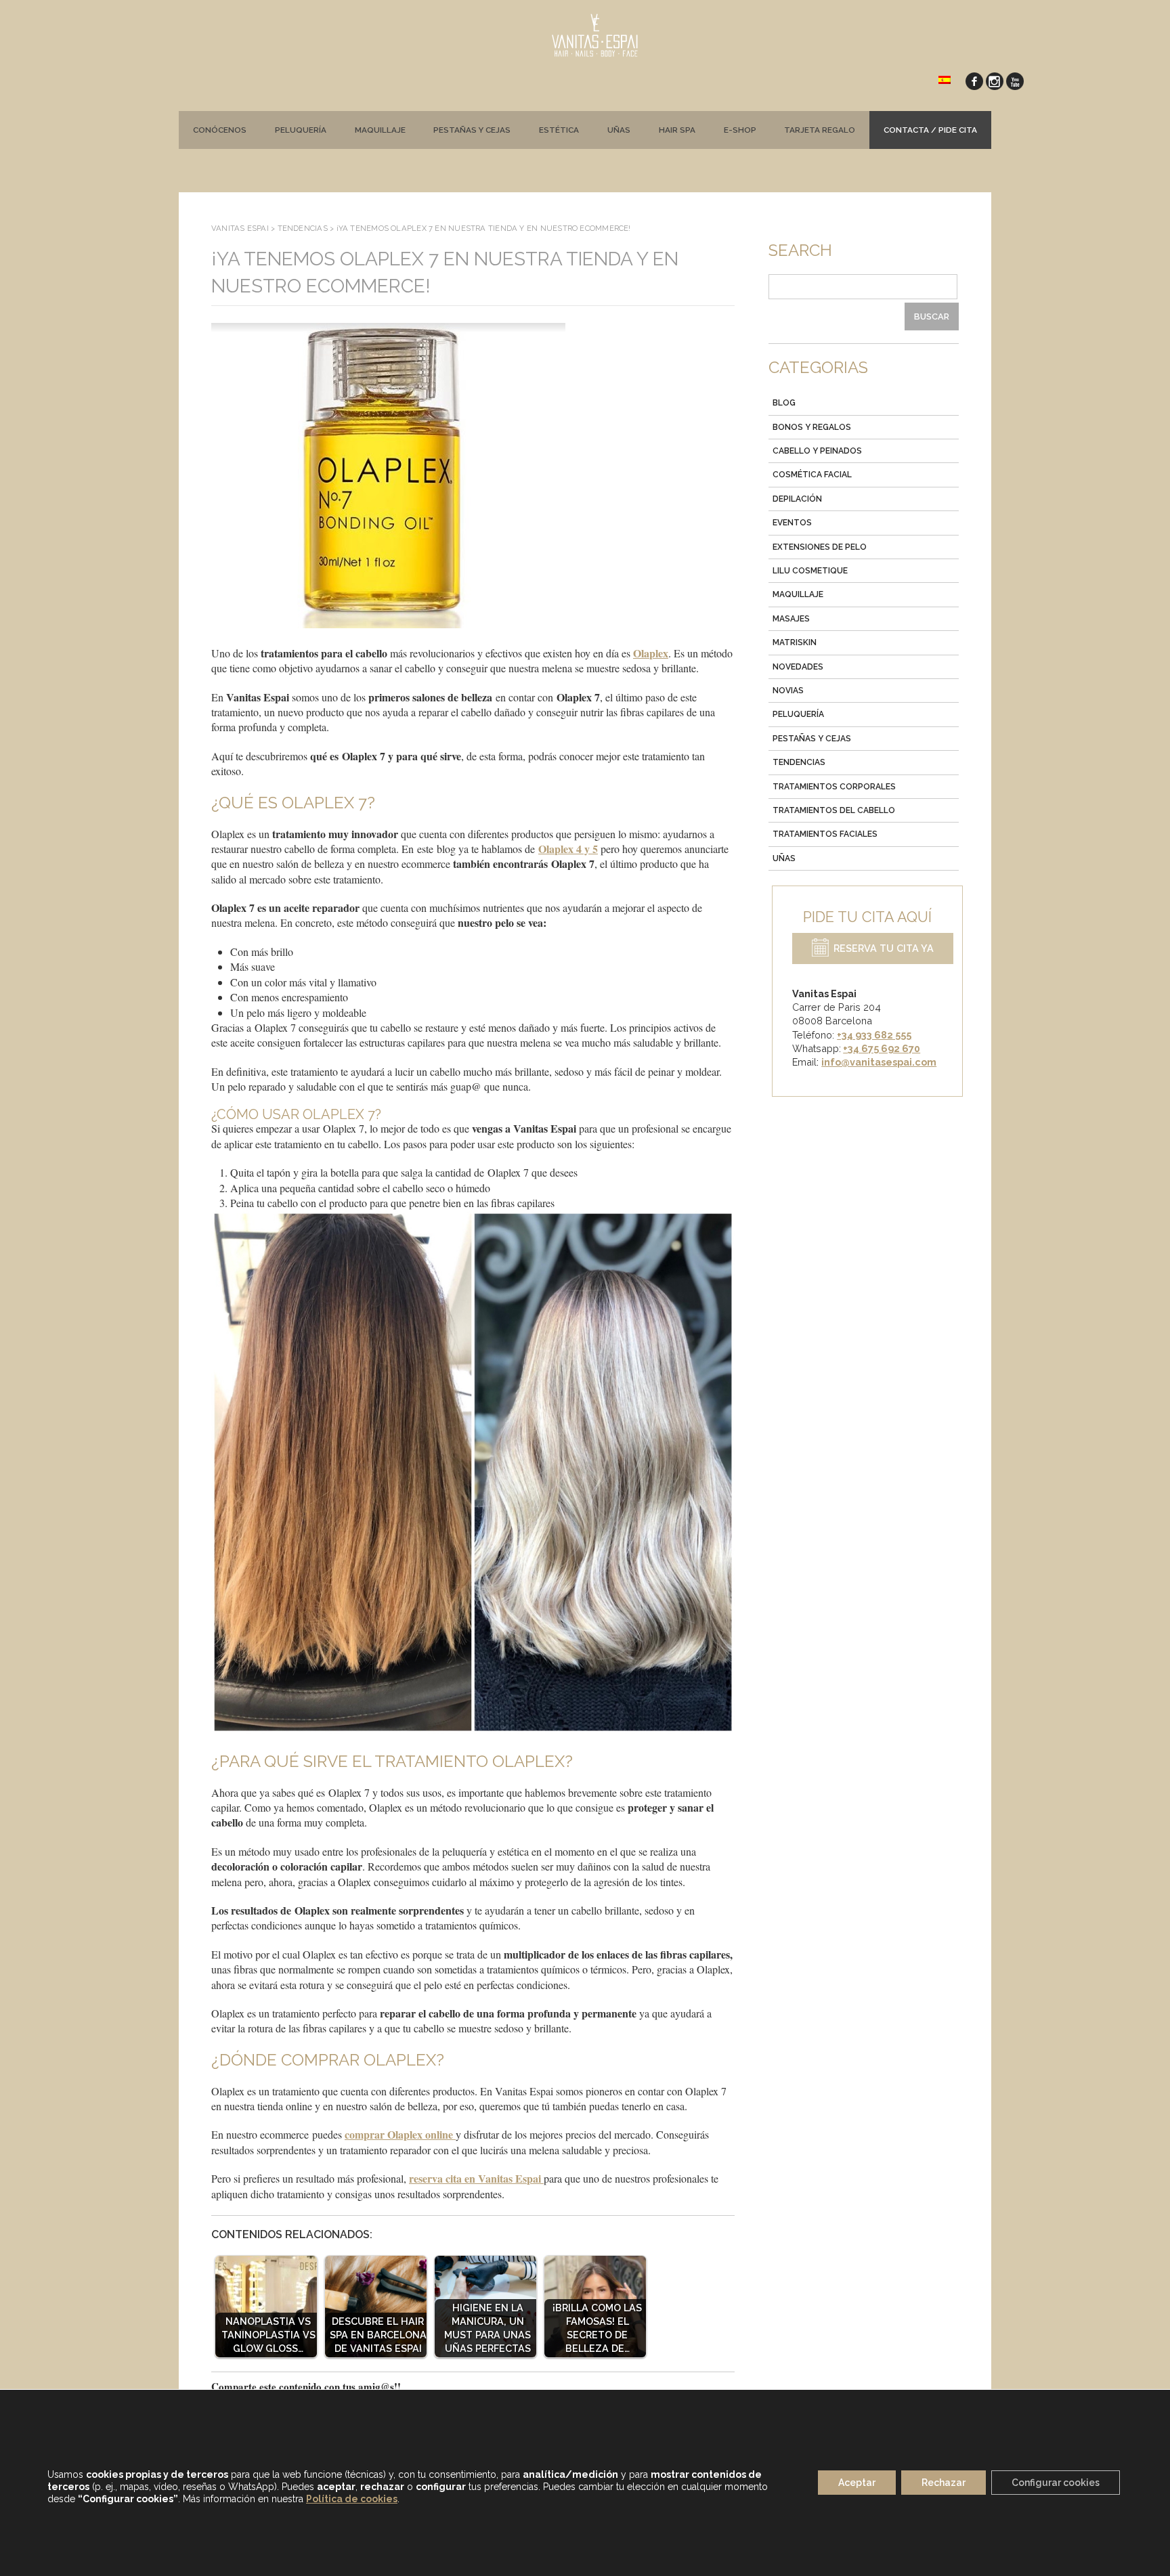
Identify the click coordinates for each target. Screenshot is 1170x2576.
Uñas (619, 130)
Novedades (798, 667)
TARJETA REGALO (820, 130)
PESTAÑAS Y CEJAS (472, 130)
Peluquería (301, 130)
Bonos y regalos (812, 427)
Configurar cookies (1056, 2483)
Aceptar (857, 2483)
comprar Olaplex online (400, 2134)
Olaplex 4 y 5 (568, 849)
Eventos (792, 523)
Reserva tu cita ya (884, 949)
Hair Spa (677, 130)
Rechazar (944, 2483)
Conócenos (220, 130)
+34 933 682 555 (874, 1035)
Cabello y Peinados (817, 451)
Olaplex (651, 653)
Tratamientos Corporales (834, 787)
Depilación (797, 499)
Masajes (791, 619)
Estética (559, 130)
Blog (784, 403)
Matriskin (795, 642)
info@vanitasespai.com (879, 1062)
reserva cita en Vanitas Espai (476, 2178)
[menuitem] (945, 79)
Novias (788, 691)
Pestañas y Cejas (812, 739)
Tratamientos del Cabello (834, 810)
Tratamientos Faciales (825, 834)
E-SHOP (740, 130)
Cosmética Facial (812, 475)
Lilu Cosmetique (810, 571)
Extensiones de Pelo (820, 547)
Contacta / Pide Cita (930, 130)
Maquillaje (380, 130)
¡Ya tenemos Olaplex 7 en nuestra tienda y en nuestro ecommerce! (445, 272)
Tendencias (799, 762)
